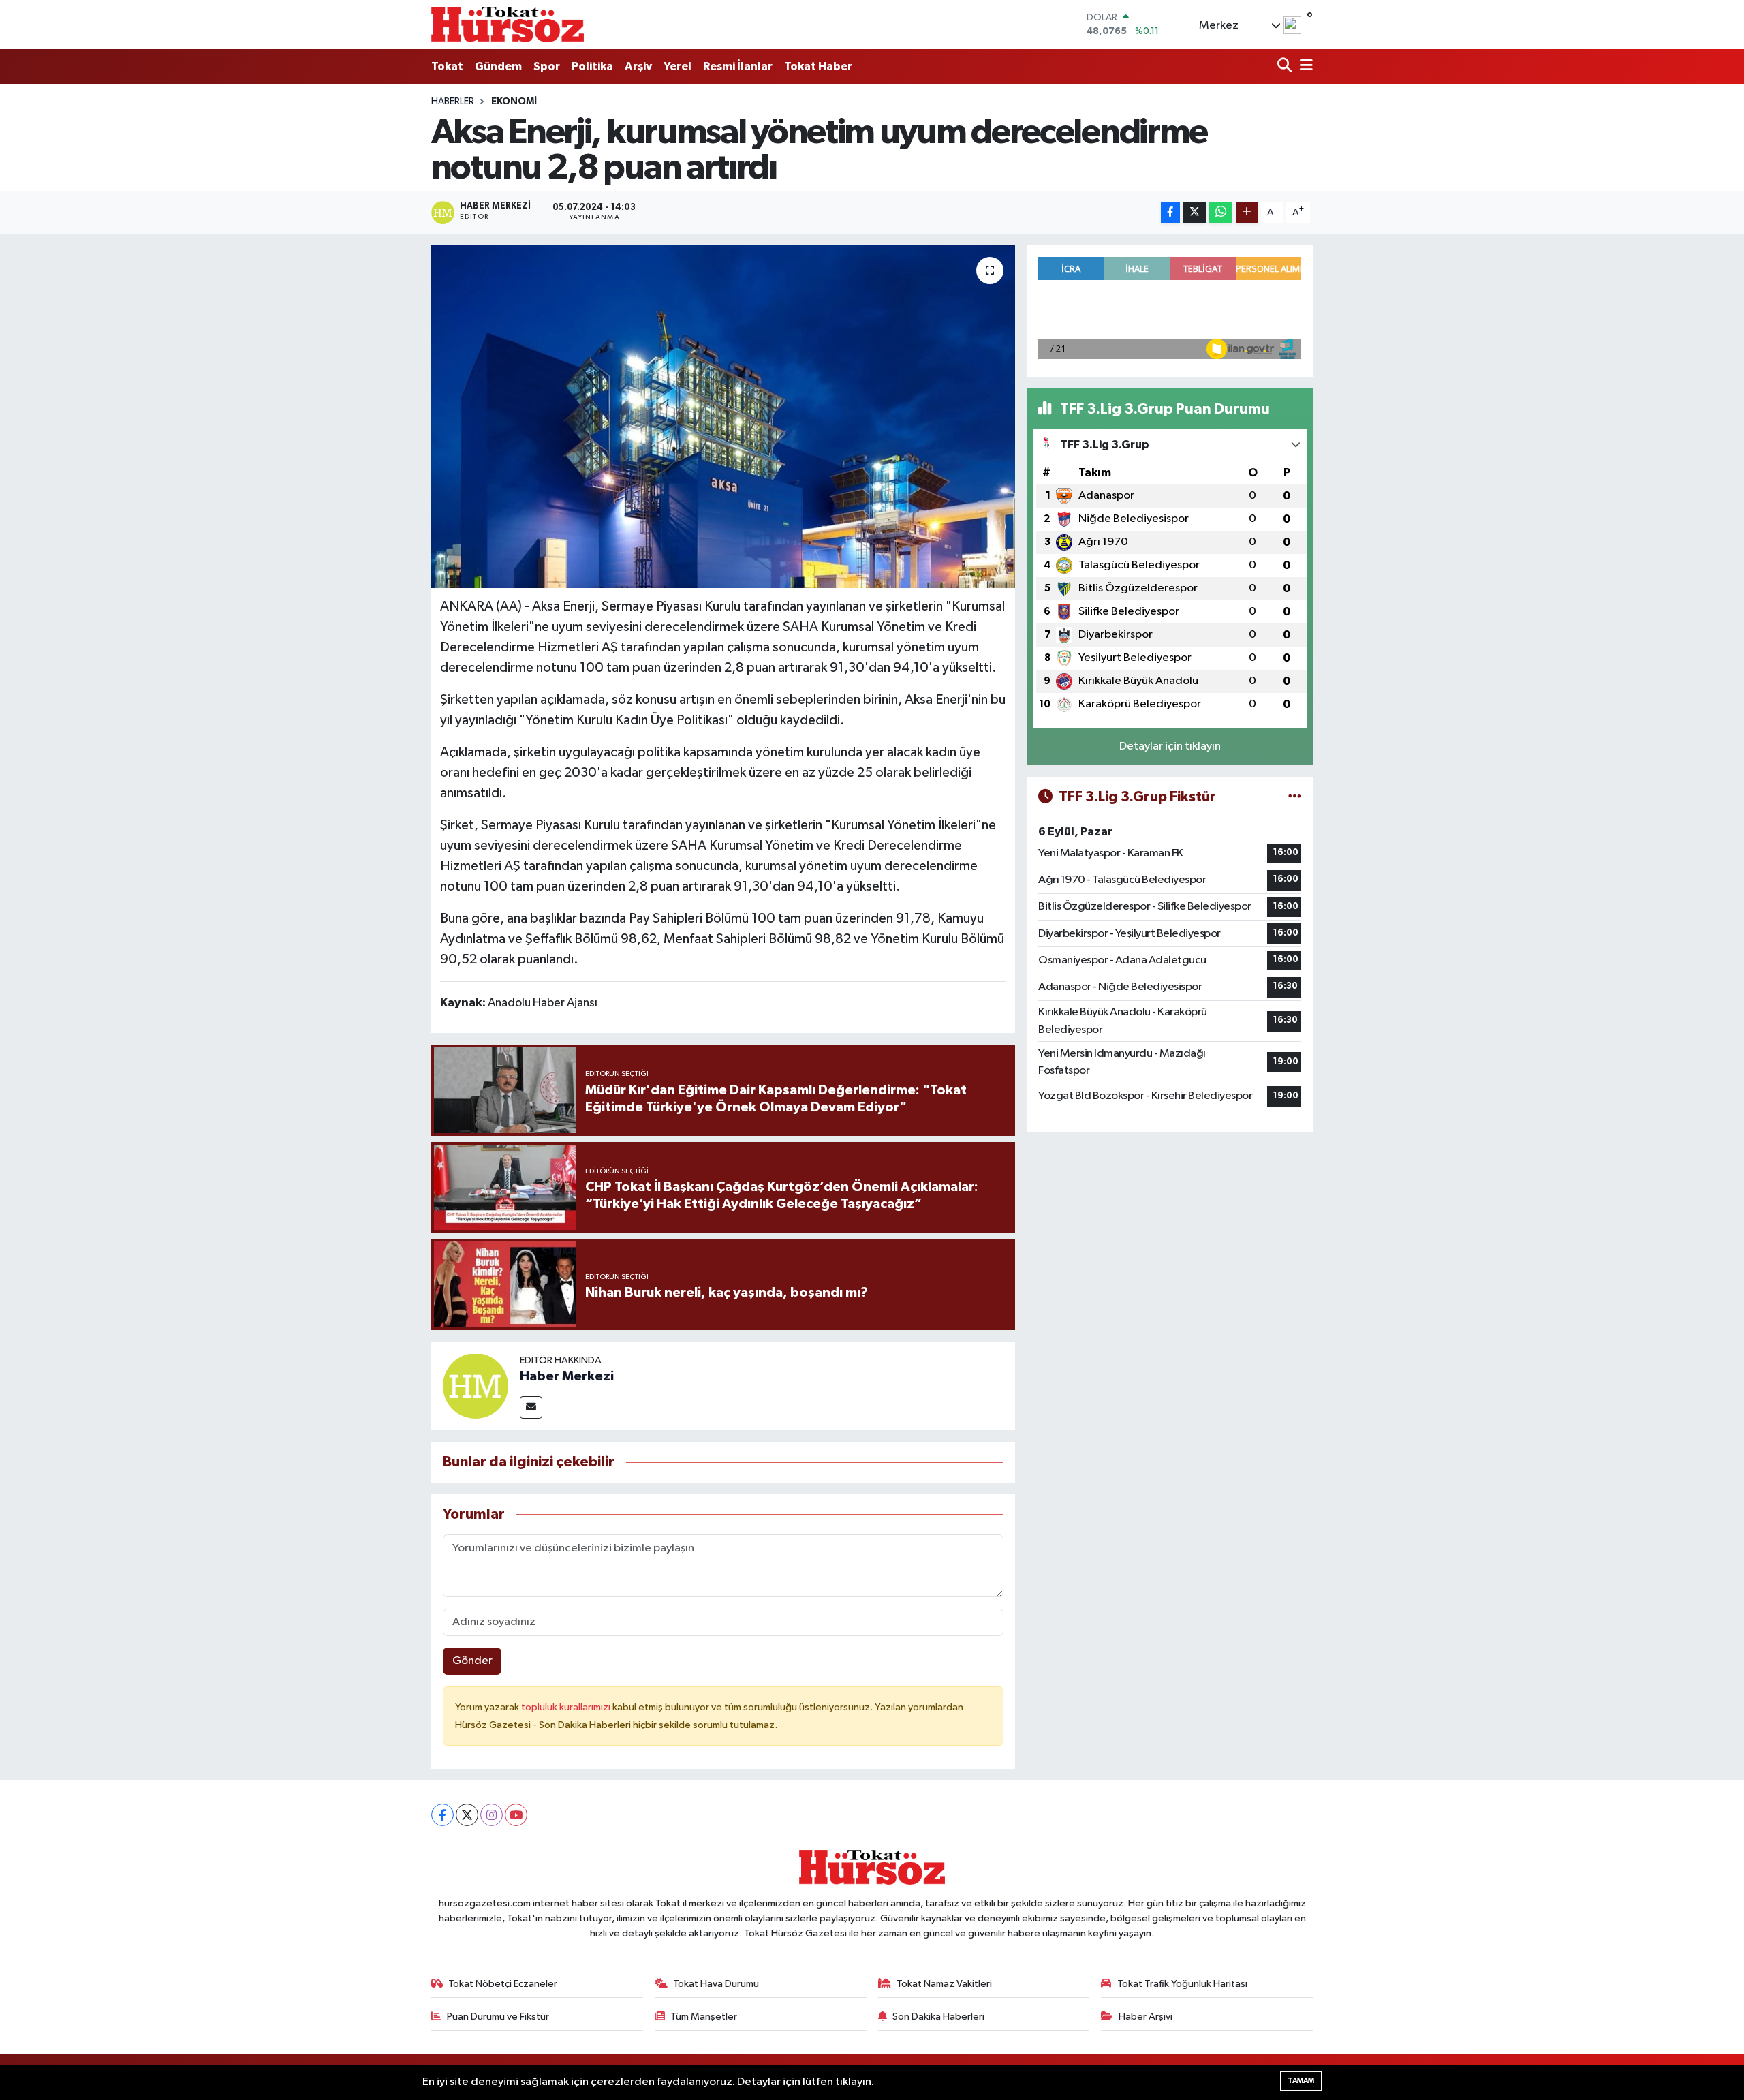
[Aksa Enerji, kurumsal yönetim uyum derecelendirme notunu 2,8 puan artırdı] (723, 416)
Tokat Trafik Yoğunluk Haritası (1182, 1984)
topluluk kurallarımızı (567, 1707)
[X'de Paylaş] (1194, 213)
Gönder (472, 1661)
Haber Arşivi (1146, 2017)
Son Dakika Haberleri (938, 2017)
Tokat (447, 66)
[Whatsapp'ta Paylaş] (1220, 213)
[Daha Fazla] (1247, 213)
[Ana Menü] (1304, 66)
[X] (467, 1815)
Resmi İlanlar (738, 66)
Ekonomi (514, 102)
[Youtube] (516, 1815)
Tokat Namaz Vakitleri (944, 1984)
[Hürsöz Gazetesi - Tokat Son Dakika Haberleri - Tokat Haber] (508, 24)
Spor (547, 66)
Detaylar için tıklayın (1170, 746)
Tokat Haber (818, 66)
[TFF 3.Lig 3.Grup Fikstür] (1295, 797)
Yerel (678, 66)
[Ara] (1286, 66)
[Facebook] (442, 1815)
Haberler (453, 102)
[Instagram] (492, 1815)
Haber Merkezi (567, 1376)
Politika (592, 66)
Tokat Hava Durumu (716, 1984)
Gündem (498, 66)
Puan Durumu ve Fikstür (498, 2017)
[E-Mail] (531, 1407)
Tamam (1301, 2081)
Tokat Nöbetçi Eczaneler (503, 1984)
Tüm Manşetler (704, 2017)
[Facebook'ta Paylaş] (1170, 213)
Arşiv (638, 66)
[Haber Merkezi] (476, 1386)
